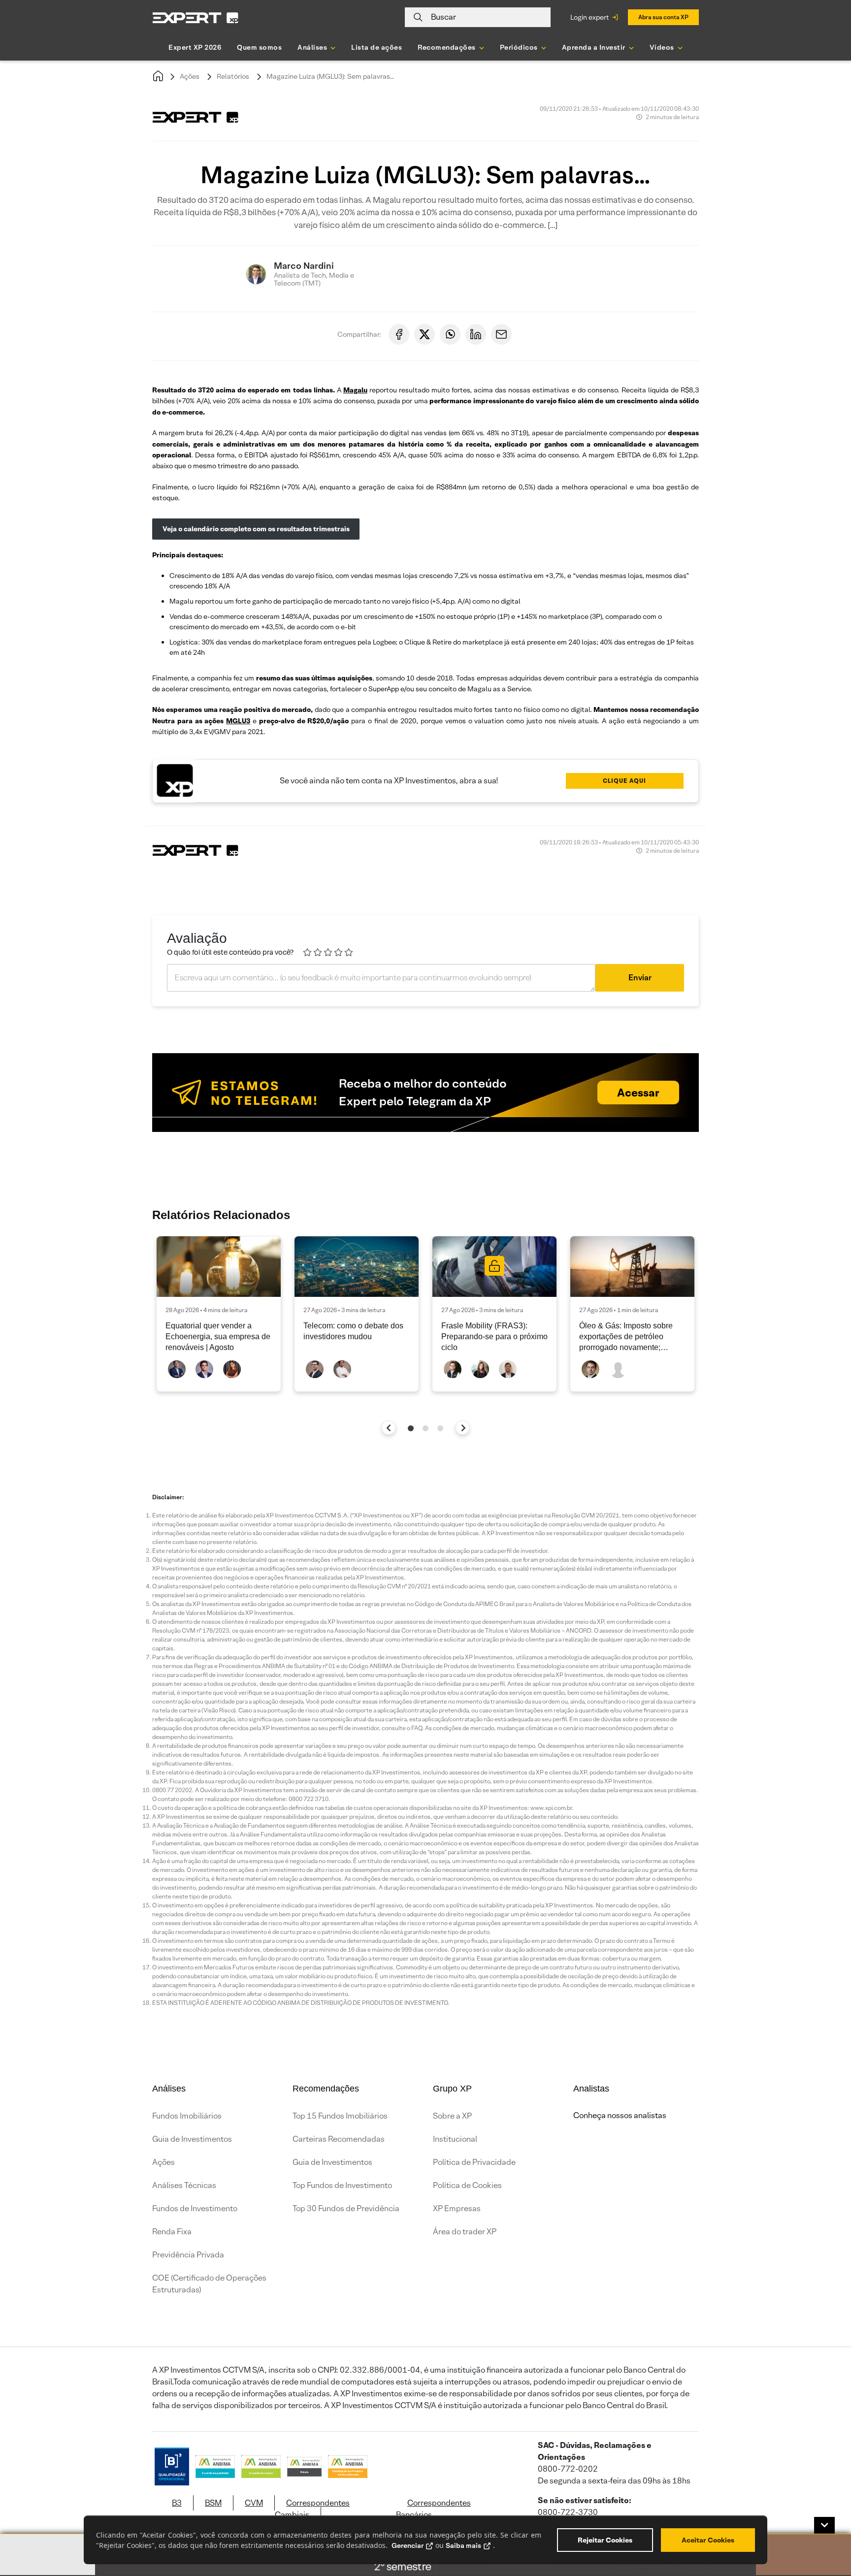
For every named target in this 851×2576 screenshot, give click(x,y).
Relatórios (233, 76)
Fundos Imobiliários (187, 2116)
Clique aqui (624, 781)
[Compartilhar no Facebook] (399, 334)
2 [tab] (425, 1428)
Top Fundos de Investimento (342, 2185)
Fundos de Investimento (195, 2208)
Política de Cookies (467, 2185)
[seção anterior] (389, 1428)
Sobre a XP (452, 2116)
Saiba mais (463, 2545)
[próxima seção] (463, 1428)
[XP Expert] (196, 17)
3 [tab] (440, 1428)
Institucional (455, 2139)
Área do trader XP (465, 2232)
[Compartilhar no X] (425, 334)
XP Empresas (457, 2208)
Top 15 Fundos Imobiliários (340, 2116)
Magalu (355, 390)
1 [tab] (411, 1428)
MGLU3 (238, 721)
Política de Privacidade (474, 2162)
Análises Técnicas (184, 2185)
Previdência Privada (188, 2255)
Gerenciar (408, 2545)
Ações (190, 76)
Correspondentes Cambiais (312, 2509)
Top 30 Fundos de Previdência (346, 2208)
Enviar (640, 978)
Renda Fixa (172, 2232)
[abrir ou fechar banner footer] (824, 2525)
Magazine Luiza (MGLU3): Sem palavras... (330, 76)
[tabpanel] (219, 1314)
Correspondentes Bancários (433, 2509)
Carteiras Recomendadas (339, 2139)
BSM (213, 2503)
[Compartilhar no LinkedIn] (476, 334)
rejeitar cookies (605, 2540)
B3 (177, 2503)
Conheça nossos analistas (620, 2115)
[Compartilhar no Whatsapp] (450, 334)
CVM (254, 2503)
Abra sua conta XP (663, 17)
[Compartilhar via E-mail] (501, 334)
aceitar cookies (708, 2540)
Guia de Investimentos (192, 2139)
